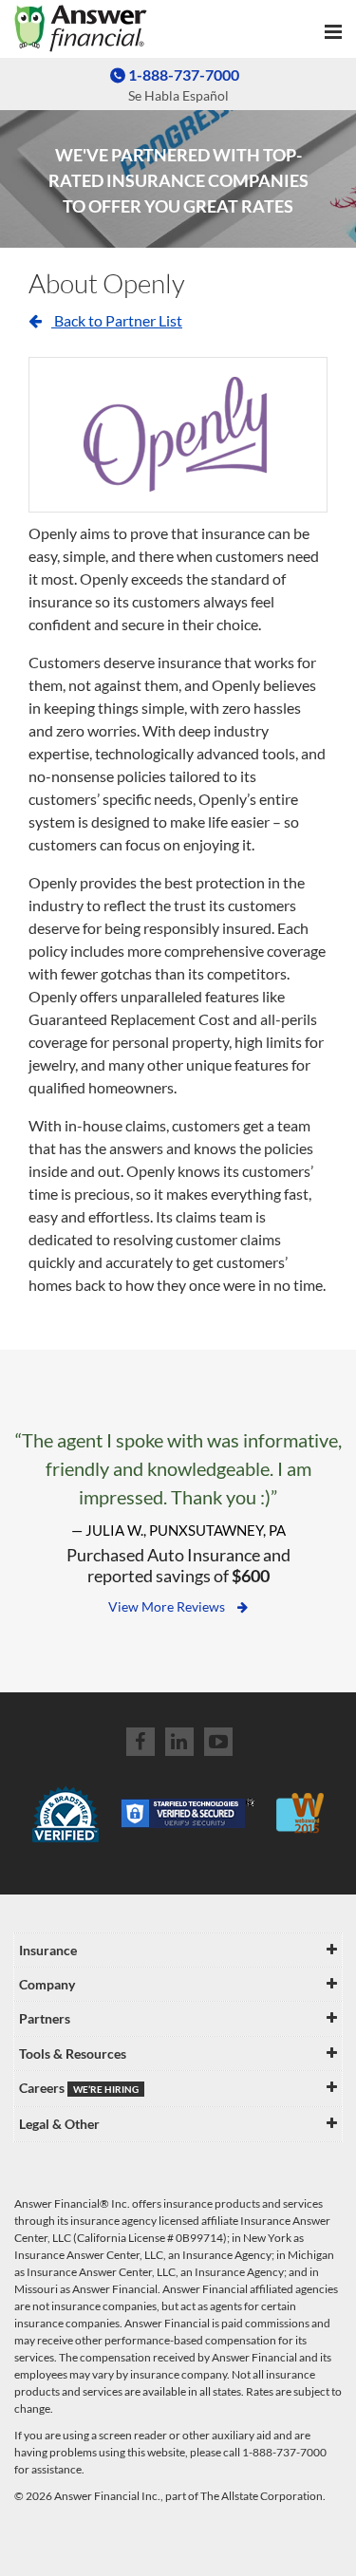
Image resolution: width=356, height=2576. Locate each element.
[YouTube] (218, 1742)
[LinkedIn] (179, 1742)
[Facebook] (141, 1742)
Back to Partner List (117, 320)
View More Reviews (168, 1606)
